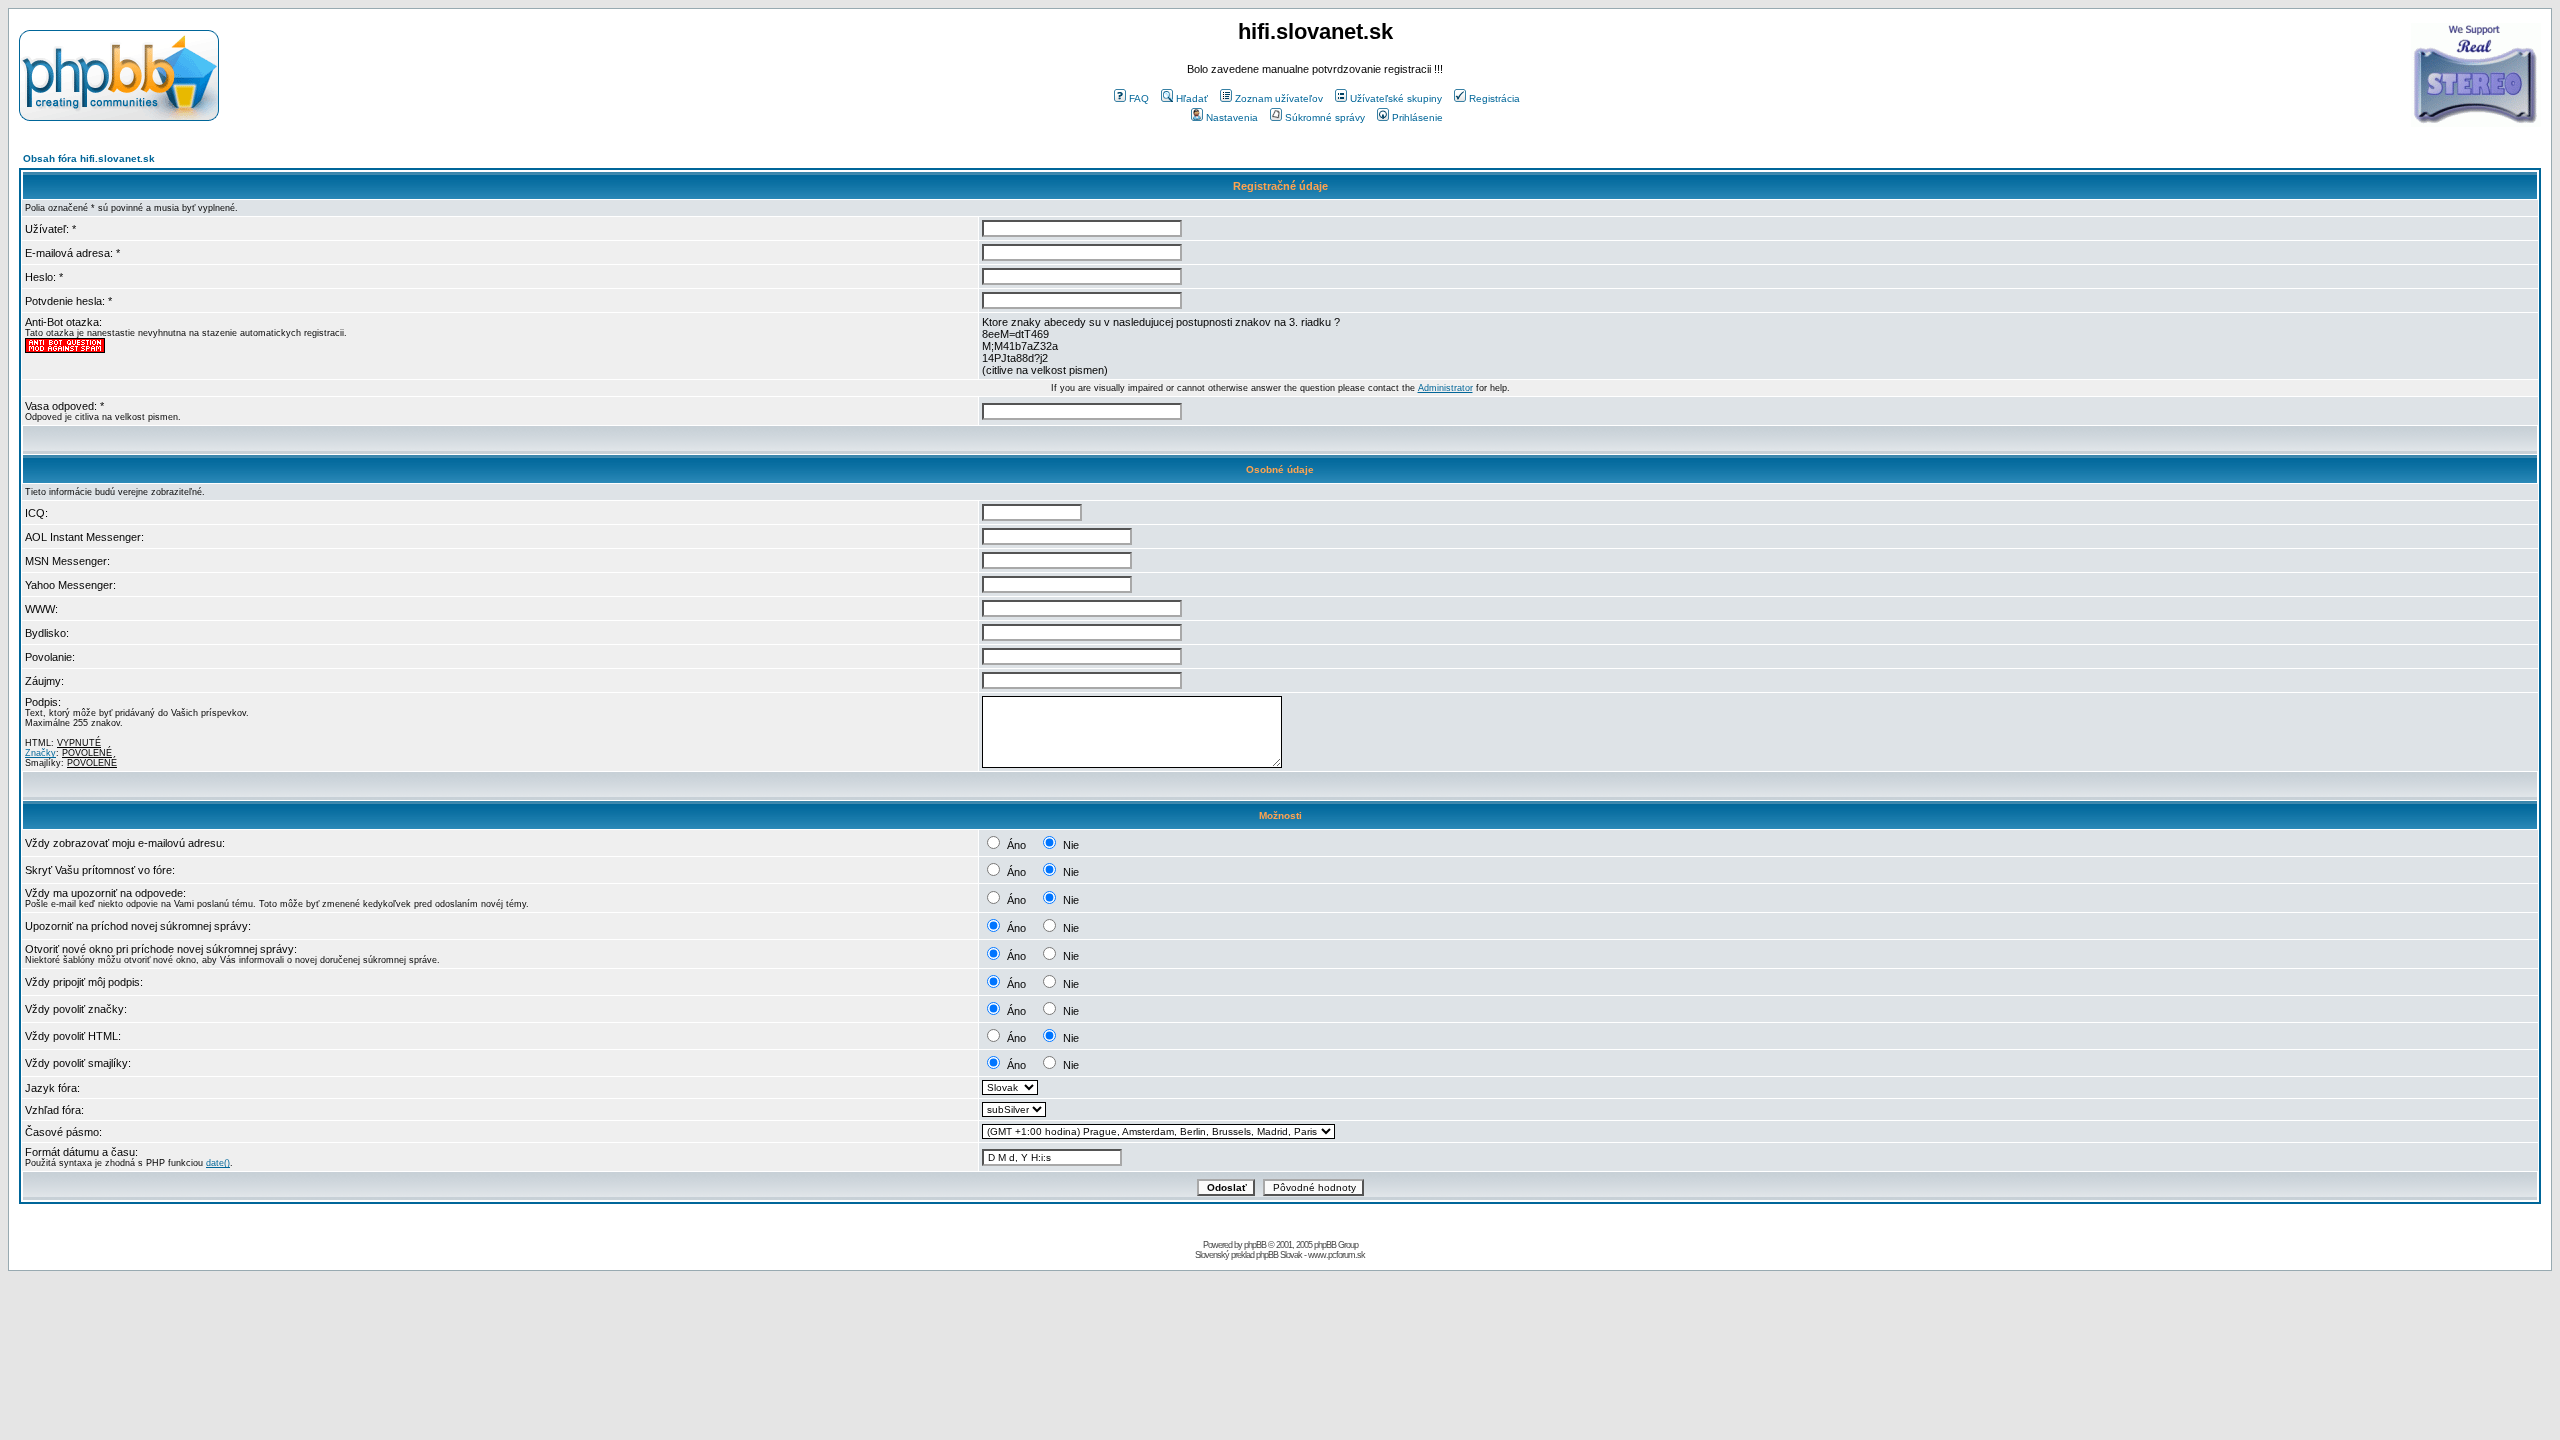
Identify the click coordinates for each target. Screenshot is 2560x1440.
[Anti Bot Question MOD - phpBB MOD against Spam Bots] (65, 350)
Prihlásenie (1417, 117)
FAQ (1139, 98)
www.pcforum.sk (1336, 1255)
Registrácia (1494, 98)
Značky (40, 753)
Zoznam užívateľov (1279, 98)
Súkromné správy (1325, 117)
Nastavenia (1232, 117)
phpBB (1255, 1245)
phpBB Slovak (1279, 1255)
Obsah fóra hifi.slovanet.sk (89, 158)
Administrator (1445, 388)
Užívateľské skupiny (1396, 98)
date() (218, 1163)
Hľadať (1192, 98)
